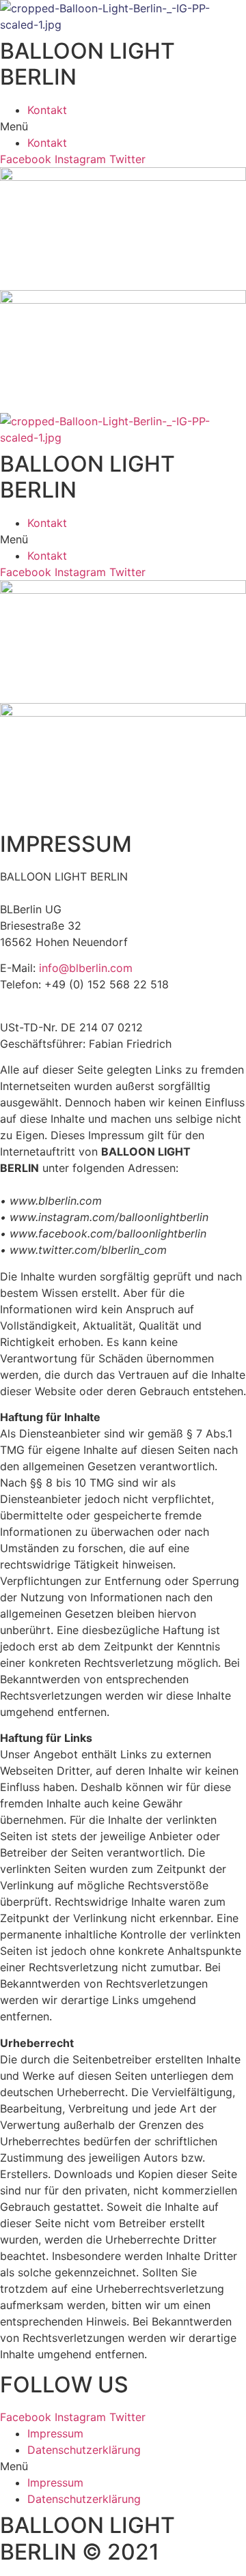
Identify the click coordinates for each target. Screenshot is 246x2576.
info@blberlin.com (86, 968)
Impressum (55, 2433)
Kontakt (47, 110)
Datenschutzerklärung (84, 2450)
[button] (123, 126)
